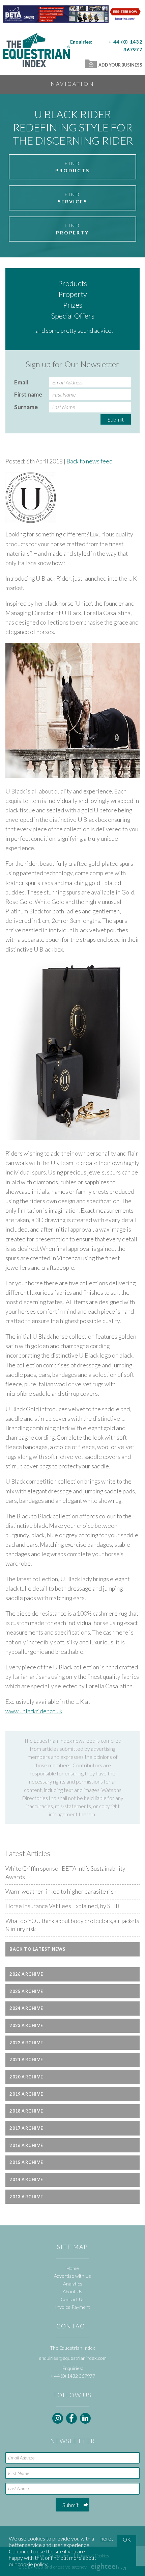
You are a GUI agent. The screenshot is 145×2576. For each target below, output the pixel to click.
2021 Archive (26, 2060)
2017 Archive (26, 2128)
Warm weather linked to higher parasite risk (61, 1891)
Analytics (73, 2284)
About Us (72, 2291)
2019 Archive (26, 2094)
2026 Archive (26, 1974)
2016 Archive (26, 2145)
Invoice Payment (72, 2307)
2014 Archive (26, 2180)
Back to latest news (37, 1949)
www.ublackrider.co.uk (34, 1711)
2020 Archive (26, 2077)
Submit (116, 419)
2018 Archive (26, 2111)
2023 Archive (26, 2026)
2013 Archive (26, 2197)
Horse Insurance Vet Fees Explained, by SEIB (62, 1906)
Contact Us (73, 2299)
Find (72, 167)
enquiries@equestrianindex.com (73, 2358)
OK (127, 2539)
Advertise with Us (72, 2276)
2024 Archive (26, 2008)
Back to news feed (90, 461)
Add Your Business (120, 65)
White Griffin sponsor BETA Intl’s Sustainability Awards (65, 1873)
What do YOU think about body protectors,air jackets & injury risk (72, 1925)
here (106, 2538)
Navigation (72, 84)
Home (73, 2268)
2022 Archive (26, 2043)
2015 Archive (26, 2162)
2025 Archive (26, 1991)
